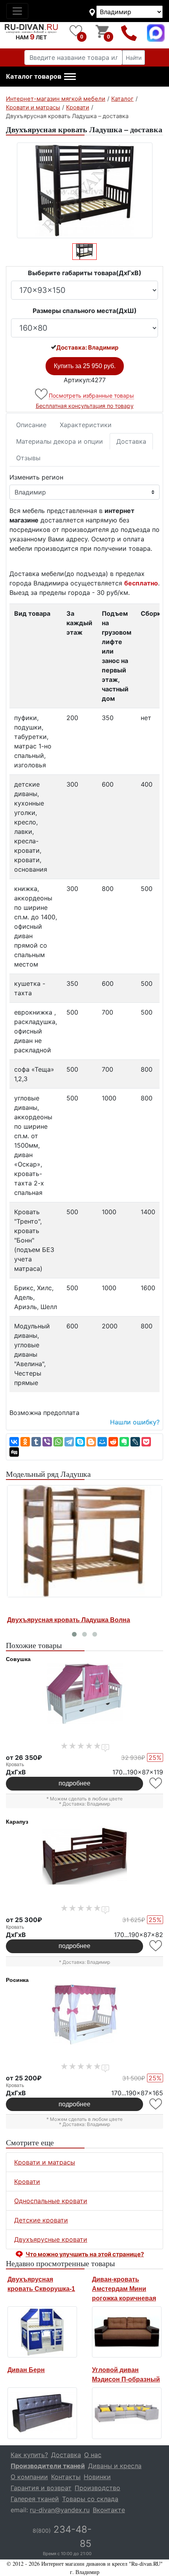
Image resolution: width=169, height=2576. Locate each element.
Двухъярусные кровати (51, 2239)
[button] (41, 77)
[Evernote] (124, 1442)
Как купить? (29, 2455)
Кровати (27, 2182)
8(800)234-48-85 (129, 33)
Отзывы (28, 458)
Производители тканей (48, 2466)
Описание (31, 425)
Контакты (66, 2477)
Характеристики (86, 425)
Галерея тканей (35, 2499)
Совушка (18, 1659)
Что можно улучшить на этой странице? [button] (85, 2254)
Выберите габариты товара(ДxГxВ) (85, 273)
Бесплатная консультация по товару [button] (85, 406)
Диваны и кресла (115, 2466)
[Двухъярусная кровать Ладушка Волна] (84, 1541)
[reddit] (113, 1442)
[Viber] (47, 1442)
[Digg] (14, 1452)
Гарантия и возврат (41, 2488)
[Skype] (80, 1442)
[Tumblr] (36, 1442)
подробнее (74, 1783)
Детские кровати (41, 2220)
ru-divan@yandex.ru (60, 2510)
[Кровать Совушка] (84, 1694)
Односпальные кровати (51, 2201)
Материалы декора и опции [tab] (60, 441)
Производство (97, 2488)
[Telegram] (69, 1442)
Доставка (131, 441)
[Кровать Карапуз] (84, 1856)
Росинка (17, 1980)
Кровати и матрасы (45, 2162)
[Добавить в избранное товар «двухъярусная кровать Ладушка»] (42, 394)
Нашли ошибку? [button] (135, 1422)
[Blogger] (91, 1442)
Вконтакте (109, 2510)
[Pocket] (146, 1442)
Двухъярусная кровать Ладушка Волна (69, 1620)
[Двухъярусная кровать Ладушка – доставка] (84, 190)
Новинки (97, 2477)
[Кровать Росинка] (84, 2015)
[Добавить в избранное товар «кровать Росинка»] (156, 2104)
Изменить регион (36, 477)
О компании (29, 2477)
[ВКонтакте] (14, 1442)
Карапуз (17, 1822)
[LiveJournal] (135, 1442)
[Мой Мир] (102, 1442)
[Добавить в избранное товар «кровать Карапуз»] (156, 1946)
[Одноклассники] (25, 1442)
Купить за (85, 366)
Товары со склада (90, 2499)
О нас (93, 2455)
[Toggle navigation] (17, 11)
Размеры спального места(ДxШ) (85, 311)
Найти (134, 58)
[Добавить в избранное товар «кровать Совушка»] (156, 1783)
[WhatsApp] (58, 1442)
